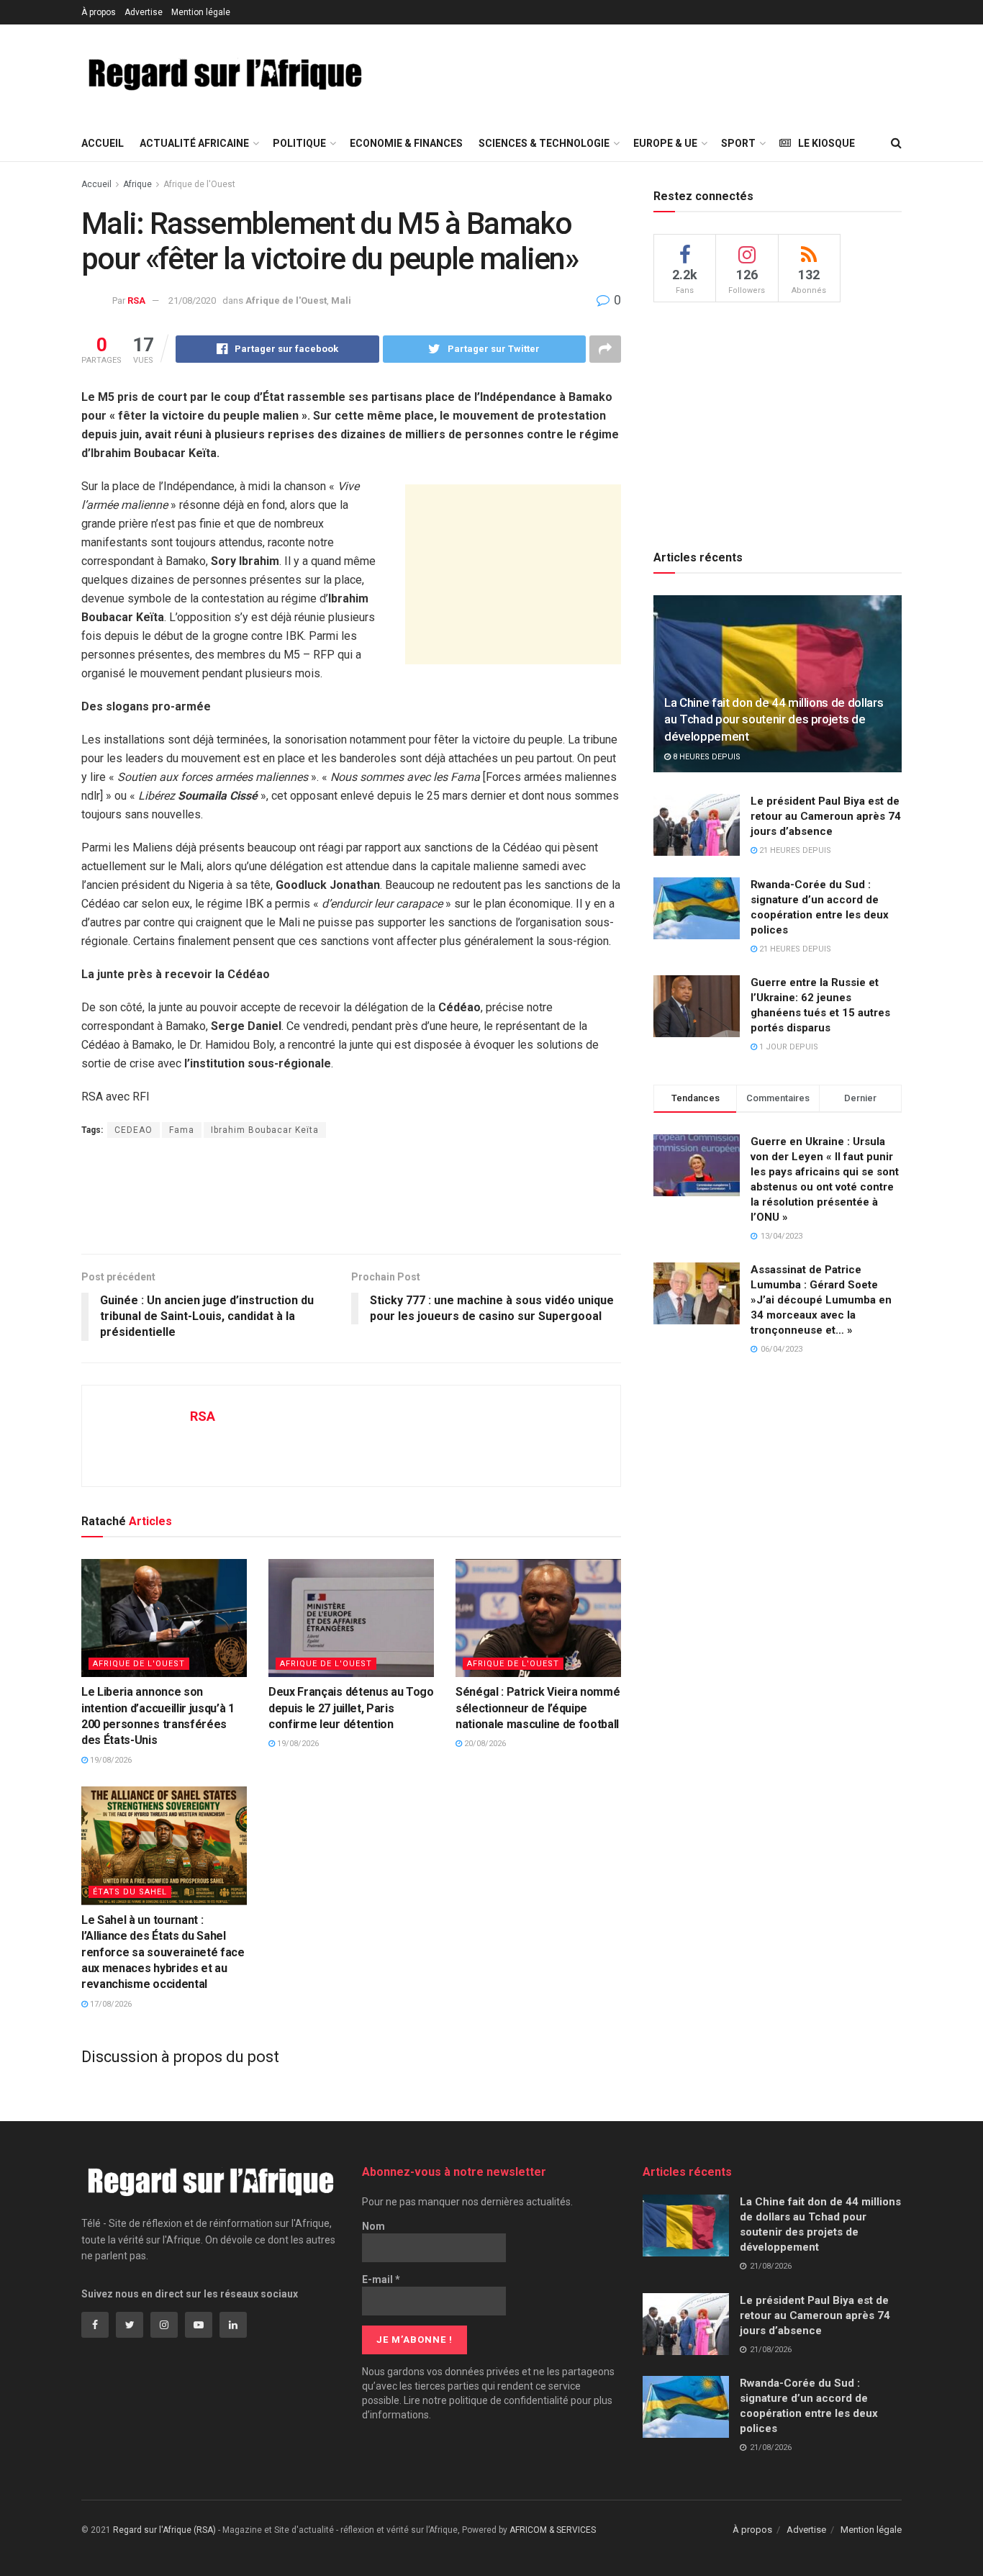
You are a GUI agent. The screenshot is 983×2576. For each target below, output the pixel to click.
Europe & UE (665, 143)
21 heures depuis (794, 850)
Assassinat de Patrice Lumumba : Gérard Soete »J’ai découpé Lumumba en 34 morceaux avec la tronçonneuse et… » (821, 1300)
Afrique (137, 184)
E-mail (381, 2279)
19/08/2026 (110, 1760)
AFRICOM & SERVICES (553, 2530)
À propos (99, 12)
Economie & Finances (406, 143)
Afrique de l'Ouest (199, 184)
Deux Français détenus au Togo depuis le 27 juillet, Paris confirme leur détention (351, 1708)
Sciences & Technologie (544, 143)
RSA (136, 300)
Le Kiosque (826, 143)
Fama (182, 1130)
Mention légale (201, 12)
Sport (738, 143)
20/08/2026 (484, 1744)
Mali (341, 300)
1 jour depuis (788, 1047)
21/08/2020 (192, 300)
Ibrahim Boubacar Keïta (265, 1130)
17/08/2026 (110, 2004)
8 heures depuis (706, 757)
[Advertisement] (651, 73)
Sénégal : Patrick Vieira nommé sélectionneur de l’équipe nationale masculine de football (538, 1708)
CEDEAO (133, 1130)
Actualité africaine (194, 143)
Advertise (144, 12)
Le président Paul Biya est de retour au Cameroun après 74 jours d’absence (826, 816)
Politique (299, 143)
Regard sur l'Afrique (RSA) (164, 2530)
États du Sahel (130, 1892)
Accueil (103, 143)
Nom (373, 2226)
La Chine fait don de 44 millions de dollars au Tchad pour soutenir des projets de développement (774, 720)
